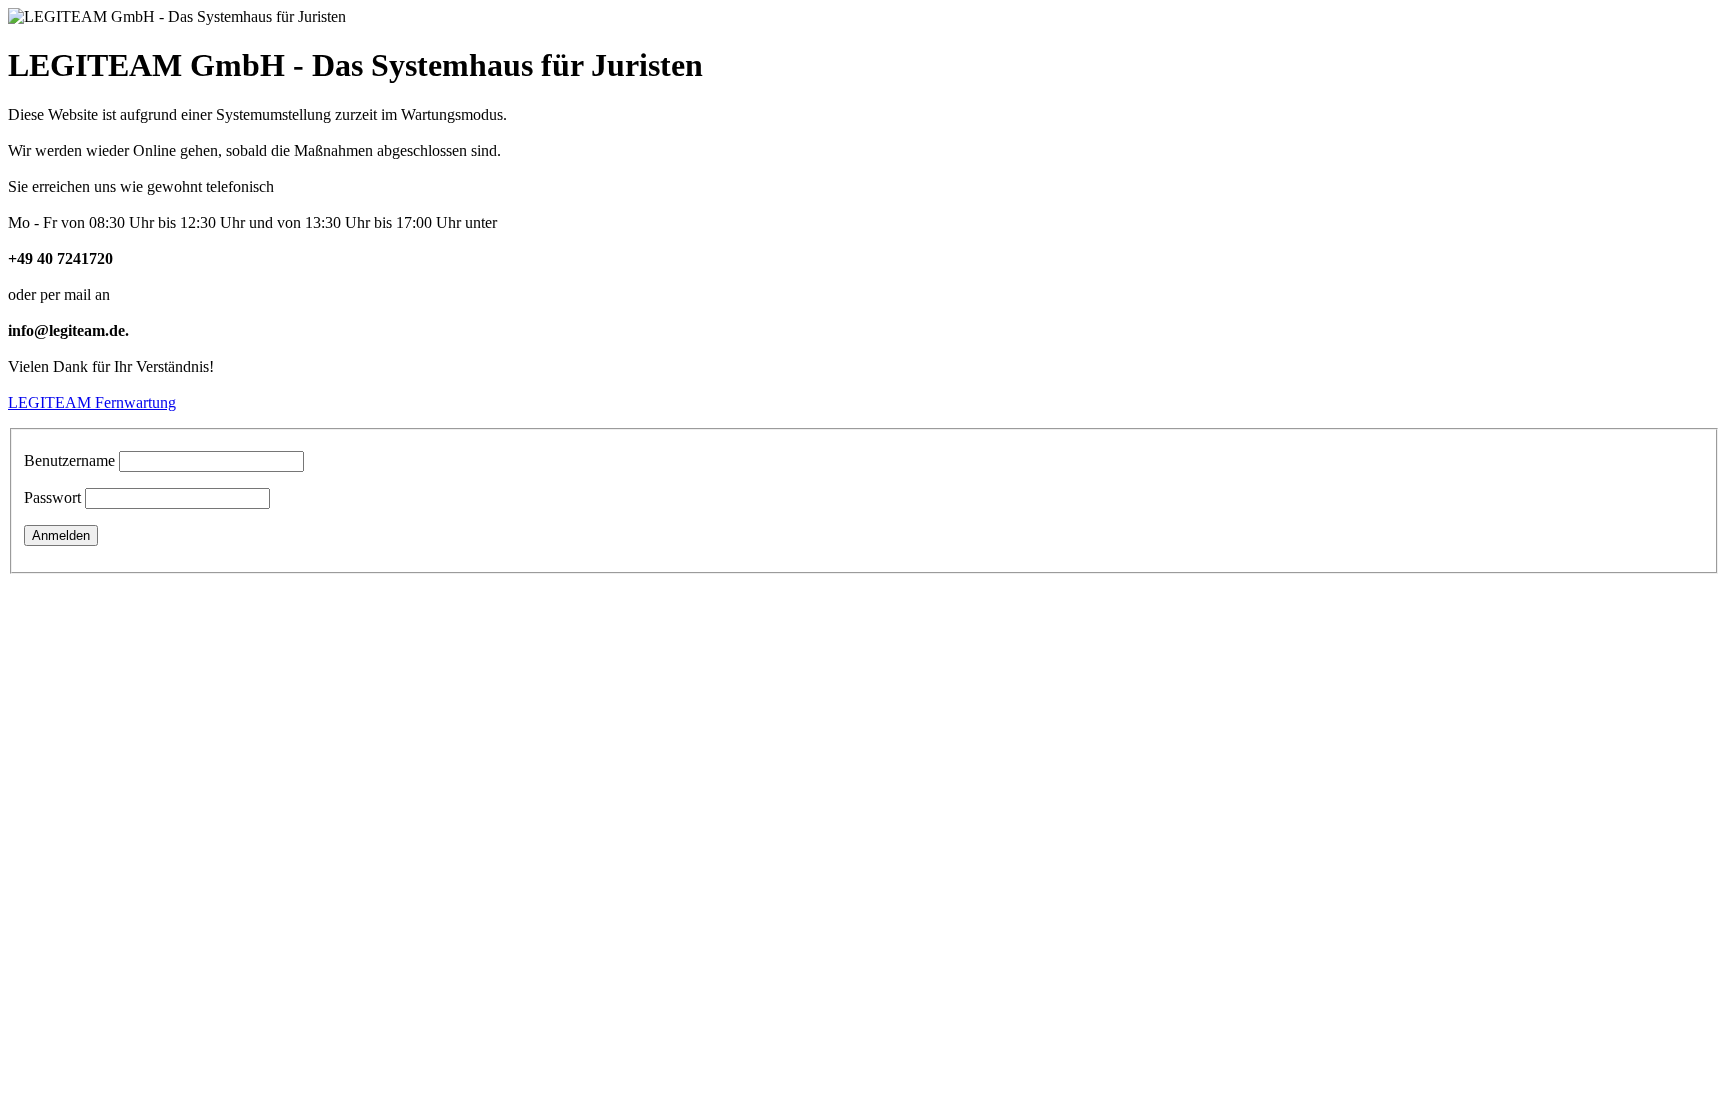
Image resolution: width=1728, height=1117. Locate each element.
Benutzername (69, 460)
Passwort (52, 497)
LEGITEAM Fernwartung (92, 402)
